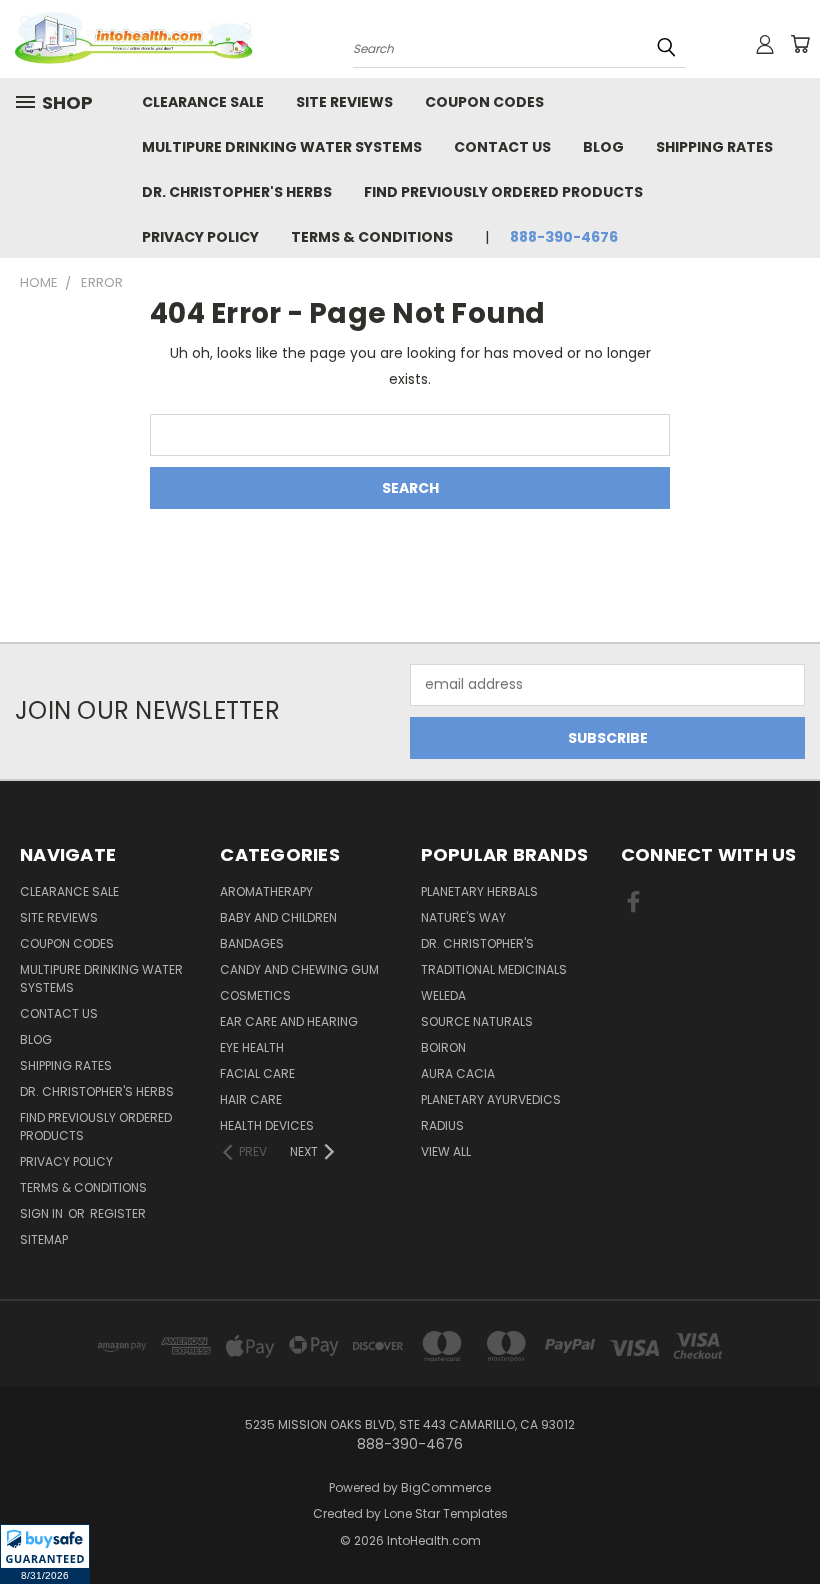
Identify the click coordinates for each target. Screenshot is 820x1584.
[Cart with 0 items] (800, 44)
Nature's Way (463, 917)
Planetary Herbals (479, 891)
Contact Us (502, 147)
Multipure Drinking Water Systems (282, 147)
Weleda (443, 995)
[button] (45, 1554)
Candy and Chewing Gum (299, 969)
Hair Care (251, 1099)
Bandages (252, 943)
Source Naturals (477, 1021)
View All (446, 1151)
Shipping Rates (714, 147)
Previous (789, 1521)
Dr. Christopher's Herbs (237, 192)
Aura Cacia (458, 1073)
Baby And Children (278, 917)
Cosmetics (255, 995)
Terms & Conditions (372, 237)
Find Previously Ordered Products (503, 192)
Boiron (443, 1047)
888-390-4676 (564, 237)
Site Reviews (344, 102)
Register (118, 1213)
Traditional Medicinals (494, 969)
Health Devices (267, 1125)
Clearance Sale (203, 102)
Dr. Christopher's (477, 943)
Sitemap (44, 1239)
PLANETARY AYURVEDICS (491, 1099)
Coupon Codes (484, 102)
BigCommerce (446, 1487)
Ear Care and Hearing (289, 1021)
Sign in (43, 1213)
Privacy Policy (200, 237)
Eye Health (252, 1047)
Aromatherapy (266, 891)
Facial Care (257, 1073)
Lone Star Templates (446, 1513)
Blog (603, 147)
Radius (442, 1125)
